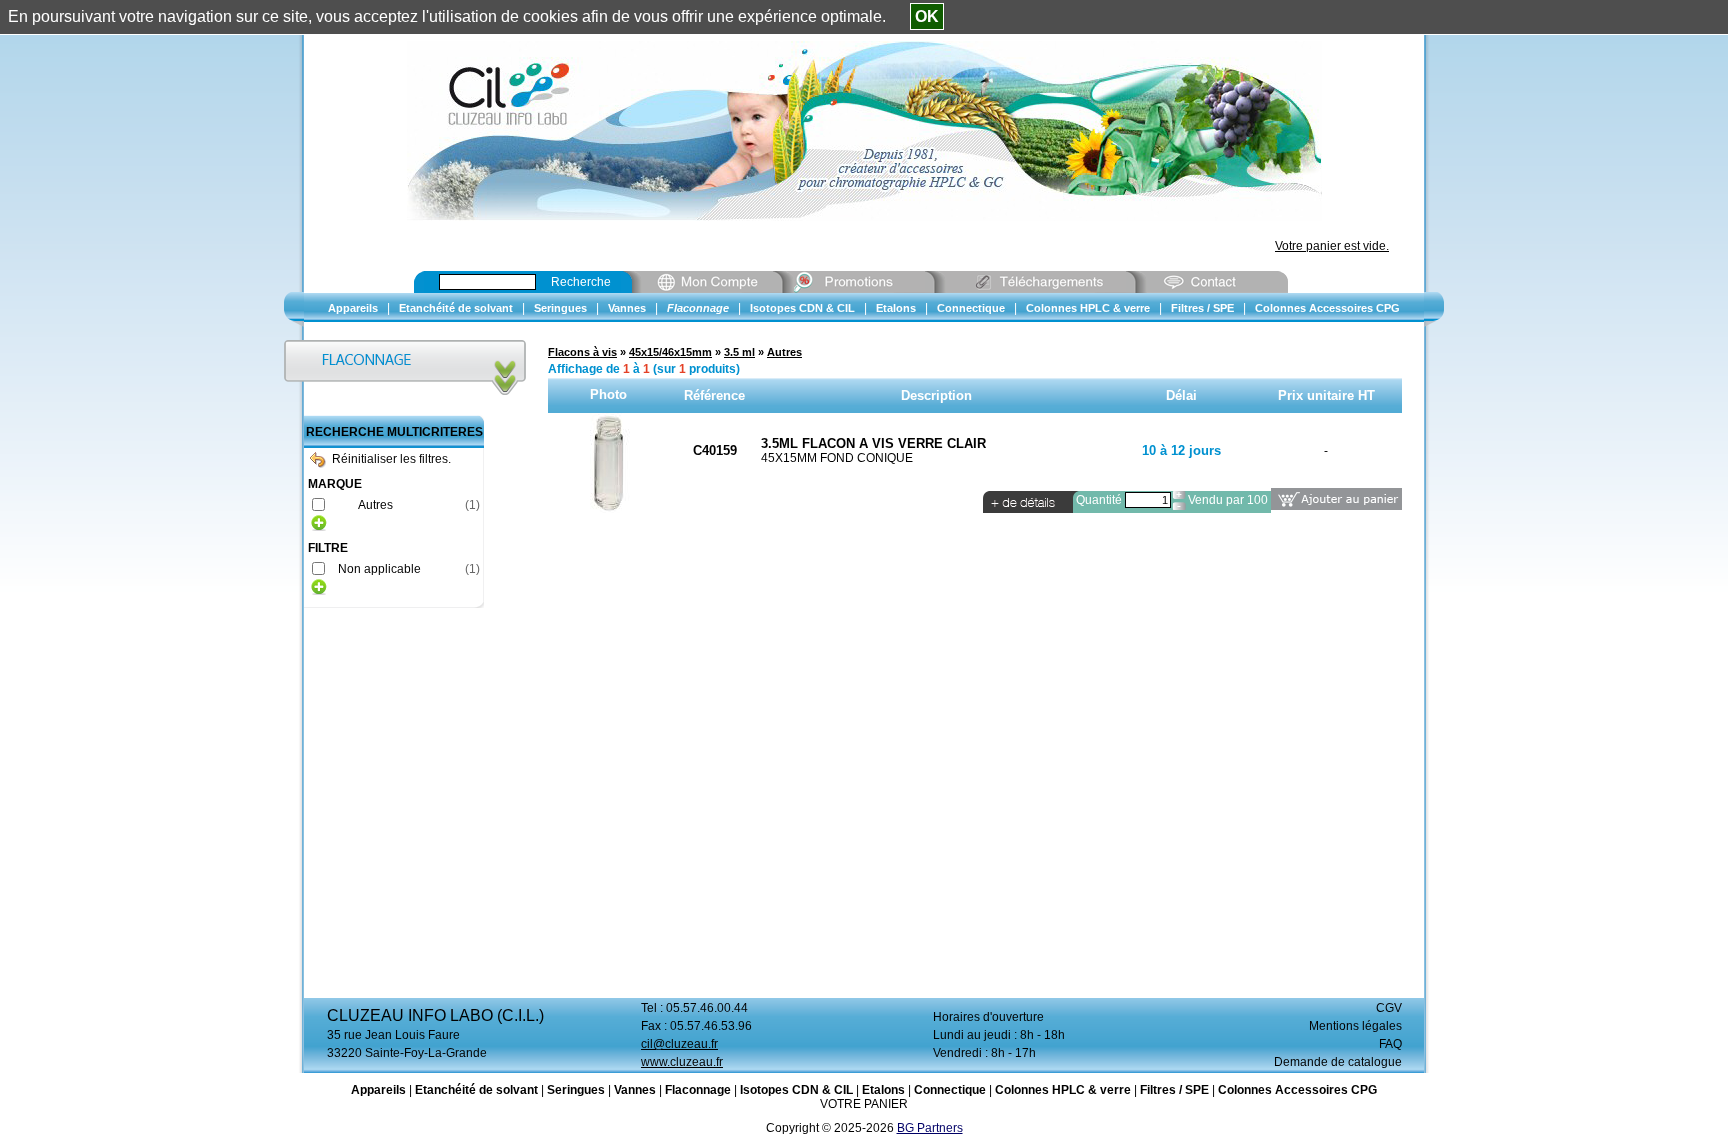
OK (927, 16)
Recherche (581, 282)
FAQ (1390, 1044)
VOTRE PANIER (864, 1104)
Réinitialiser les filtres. (391, 459)
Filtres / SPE (1174, 1090)
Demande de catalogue (1338, 1062)
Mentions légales (1355, 1026)
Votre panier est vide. (1332, 246)
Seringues (576, 1090)
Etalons (883, 1090)
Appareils (378, 1090)
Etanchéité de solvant (476, 1090)
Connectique (950, 1090)
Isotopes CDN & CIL (796, 1090)
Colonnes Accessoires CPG (1297, 1090)
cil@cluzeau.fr (679, 1044)
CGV (1389, 1008)
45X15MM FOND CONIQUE (837, 458)
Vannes (635, 1090)
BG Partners (930, 1128)
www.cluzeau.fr (682, 1062)
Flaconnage (698, 1090)
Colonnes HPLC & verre (1063, 1090)
